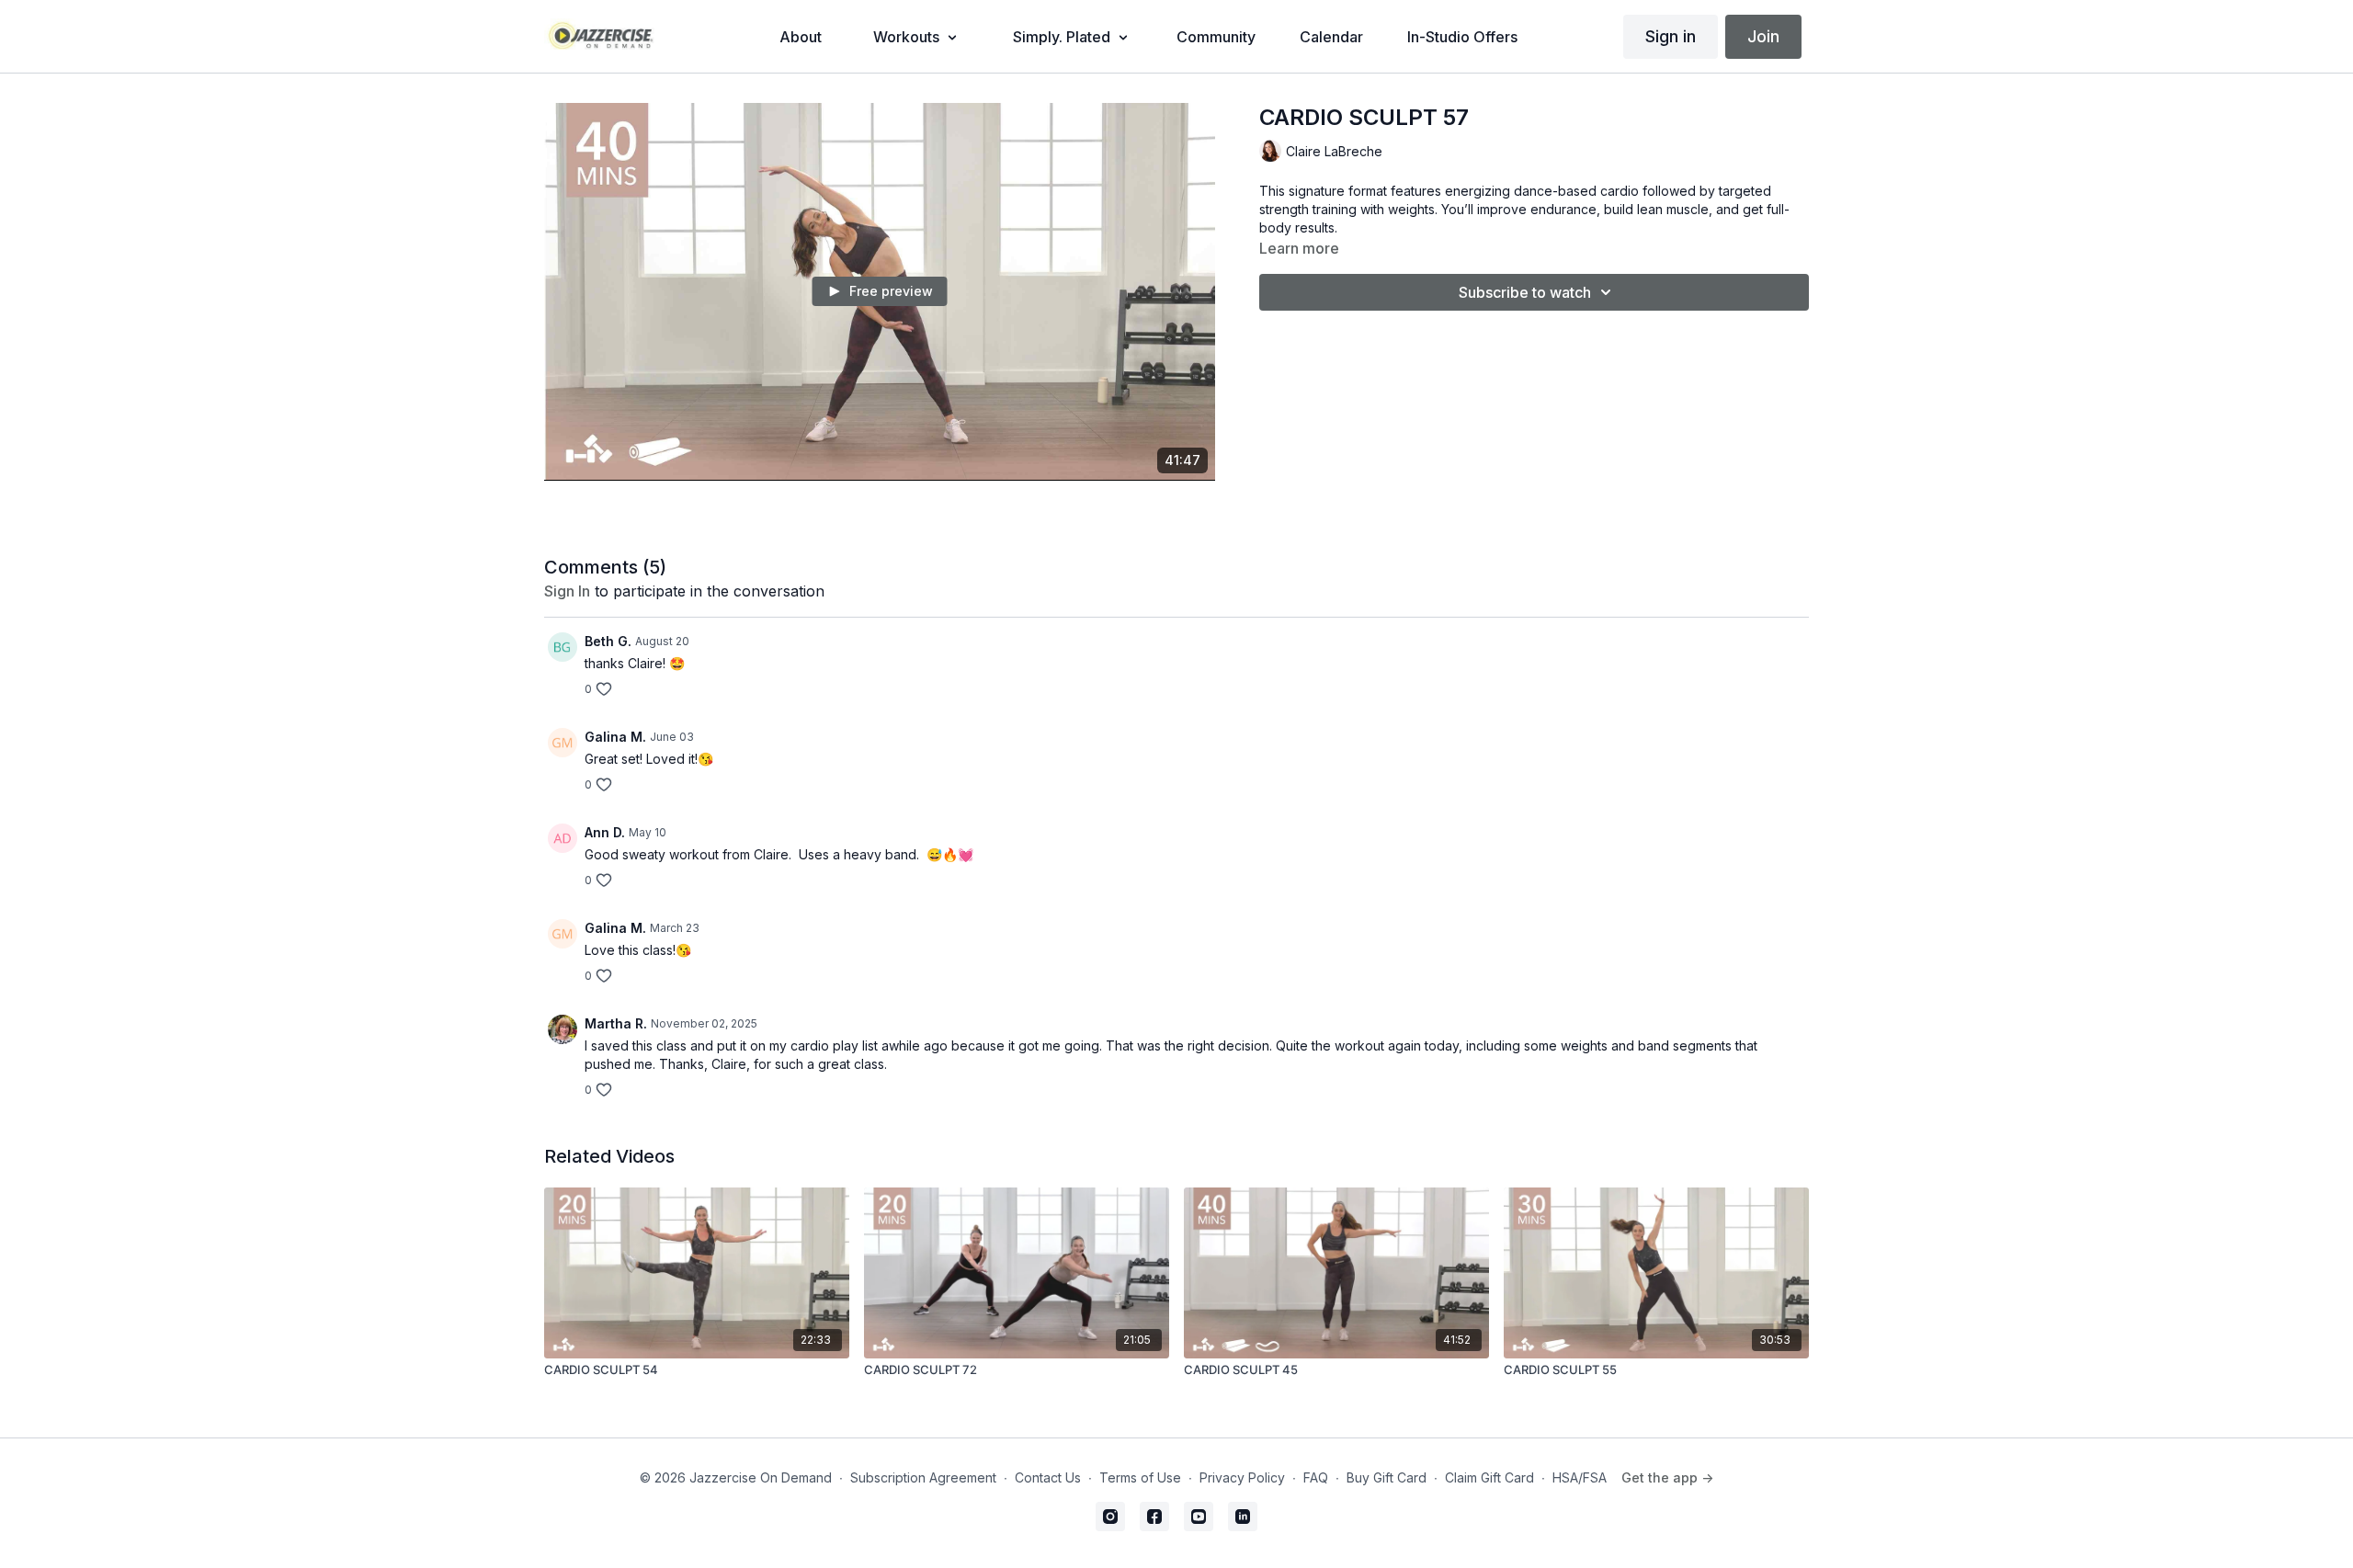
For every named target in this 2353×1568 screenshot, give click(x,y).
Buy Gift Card (1387, 1477)
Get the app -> (1667, 1477)
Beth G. (608, 641)
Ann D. (605, 832)
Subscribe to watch (1525, 292)
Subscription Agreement (923, 1477)
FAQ (1316, 1477)
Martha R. (616, 1023)
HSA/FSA (1580, 1477)
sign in (567, 591)
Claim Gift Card (1489, 1477)
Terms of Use (1140, 1477)
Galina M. (615, 737)
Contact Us (1048, 1477)
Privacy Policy (1242, 1477)
